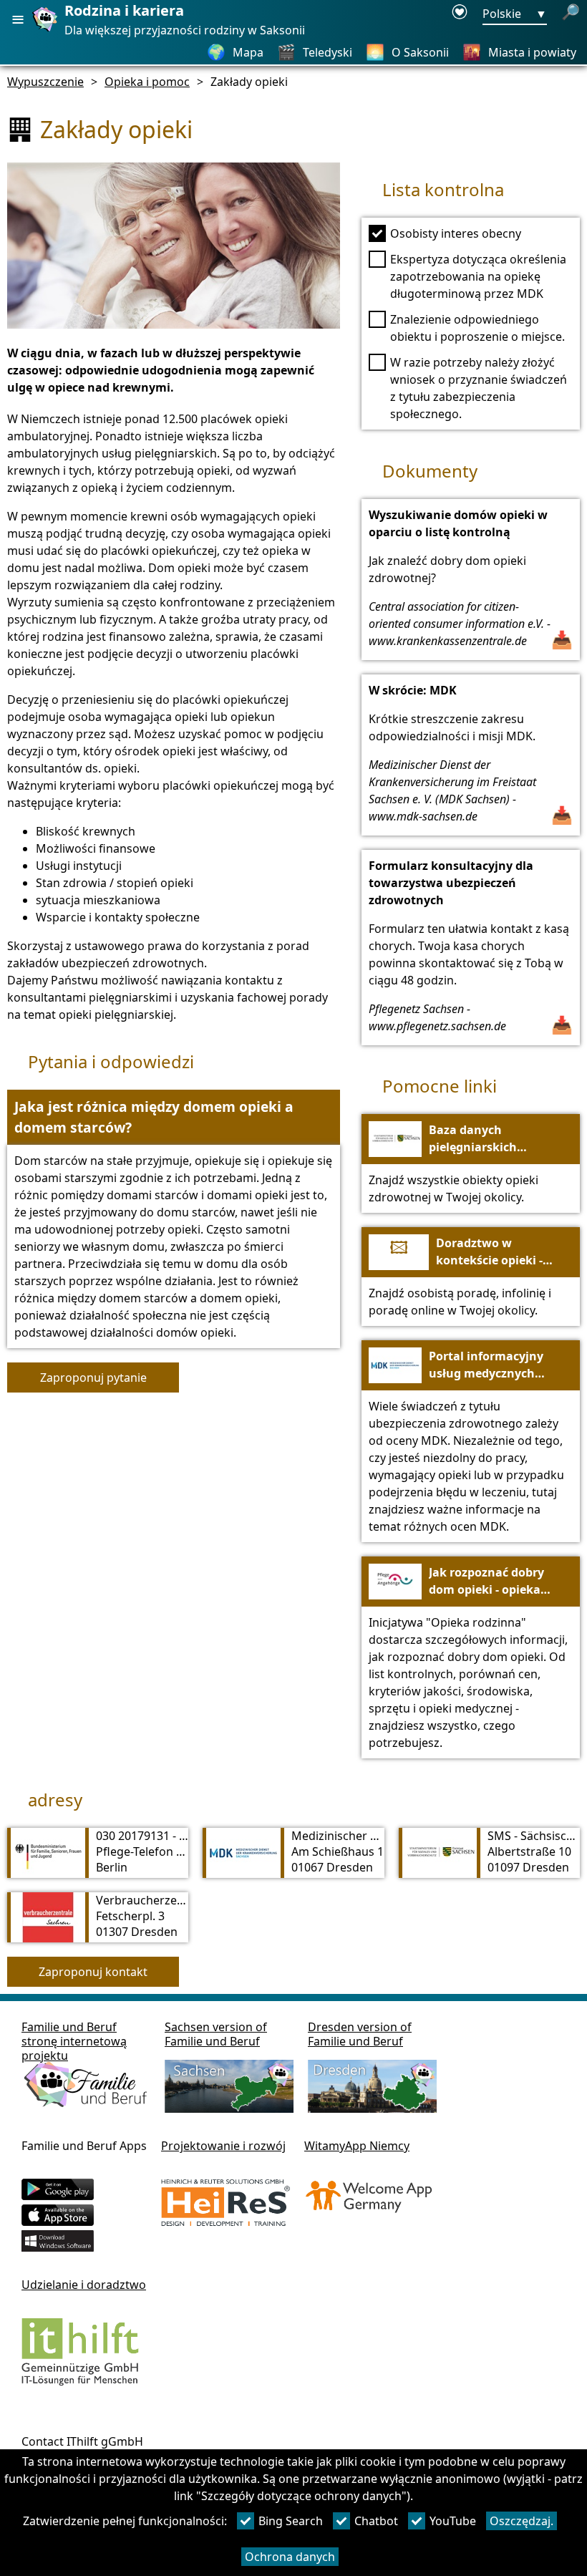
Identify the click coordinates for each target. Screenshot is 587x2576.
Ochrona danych (290, 2557)
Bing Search (291, 2521)
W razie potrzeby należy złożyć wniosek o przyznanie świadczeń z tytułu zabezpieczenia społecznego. (479, 388)
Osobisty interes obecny (456, 233)
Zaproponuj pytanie (93, 1377)
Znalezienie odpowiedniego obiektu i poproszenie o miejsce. (477, 328)
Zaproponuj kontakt (93, 1972)
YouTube (453, 2521)
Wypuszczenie (45, 82)
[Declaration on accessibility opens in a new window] (460, 14)
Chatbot (376, 2521)
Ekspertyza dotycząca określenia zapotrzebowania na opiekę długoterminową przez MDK (478, 276)
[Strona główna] (47, 31)
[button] (174, 1118)
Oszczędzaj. (521, 2521)
